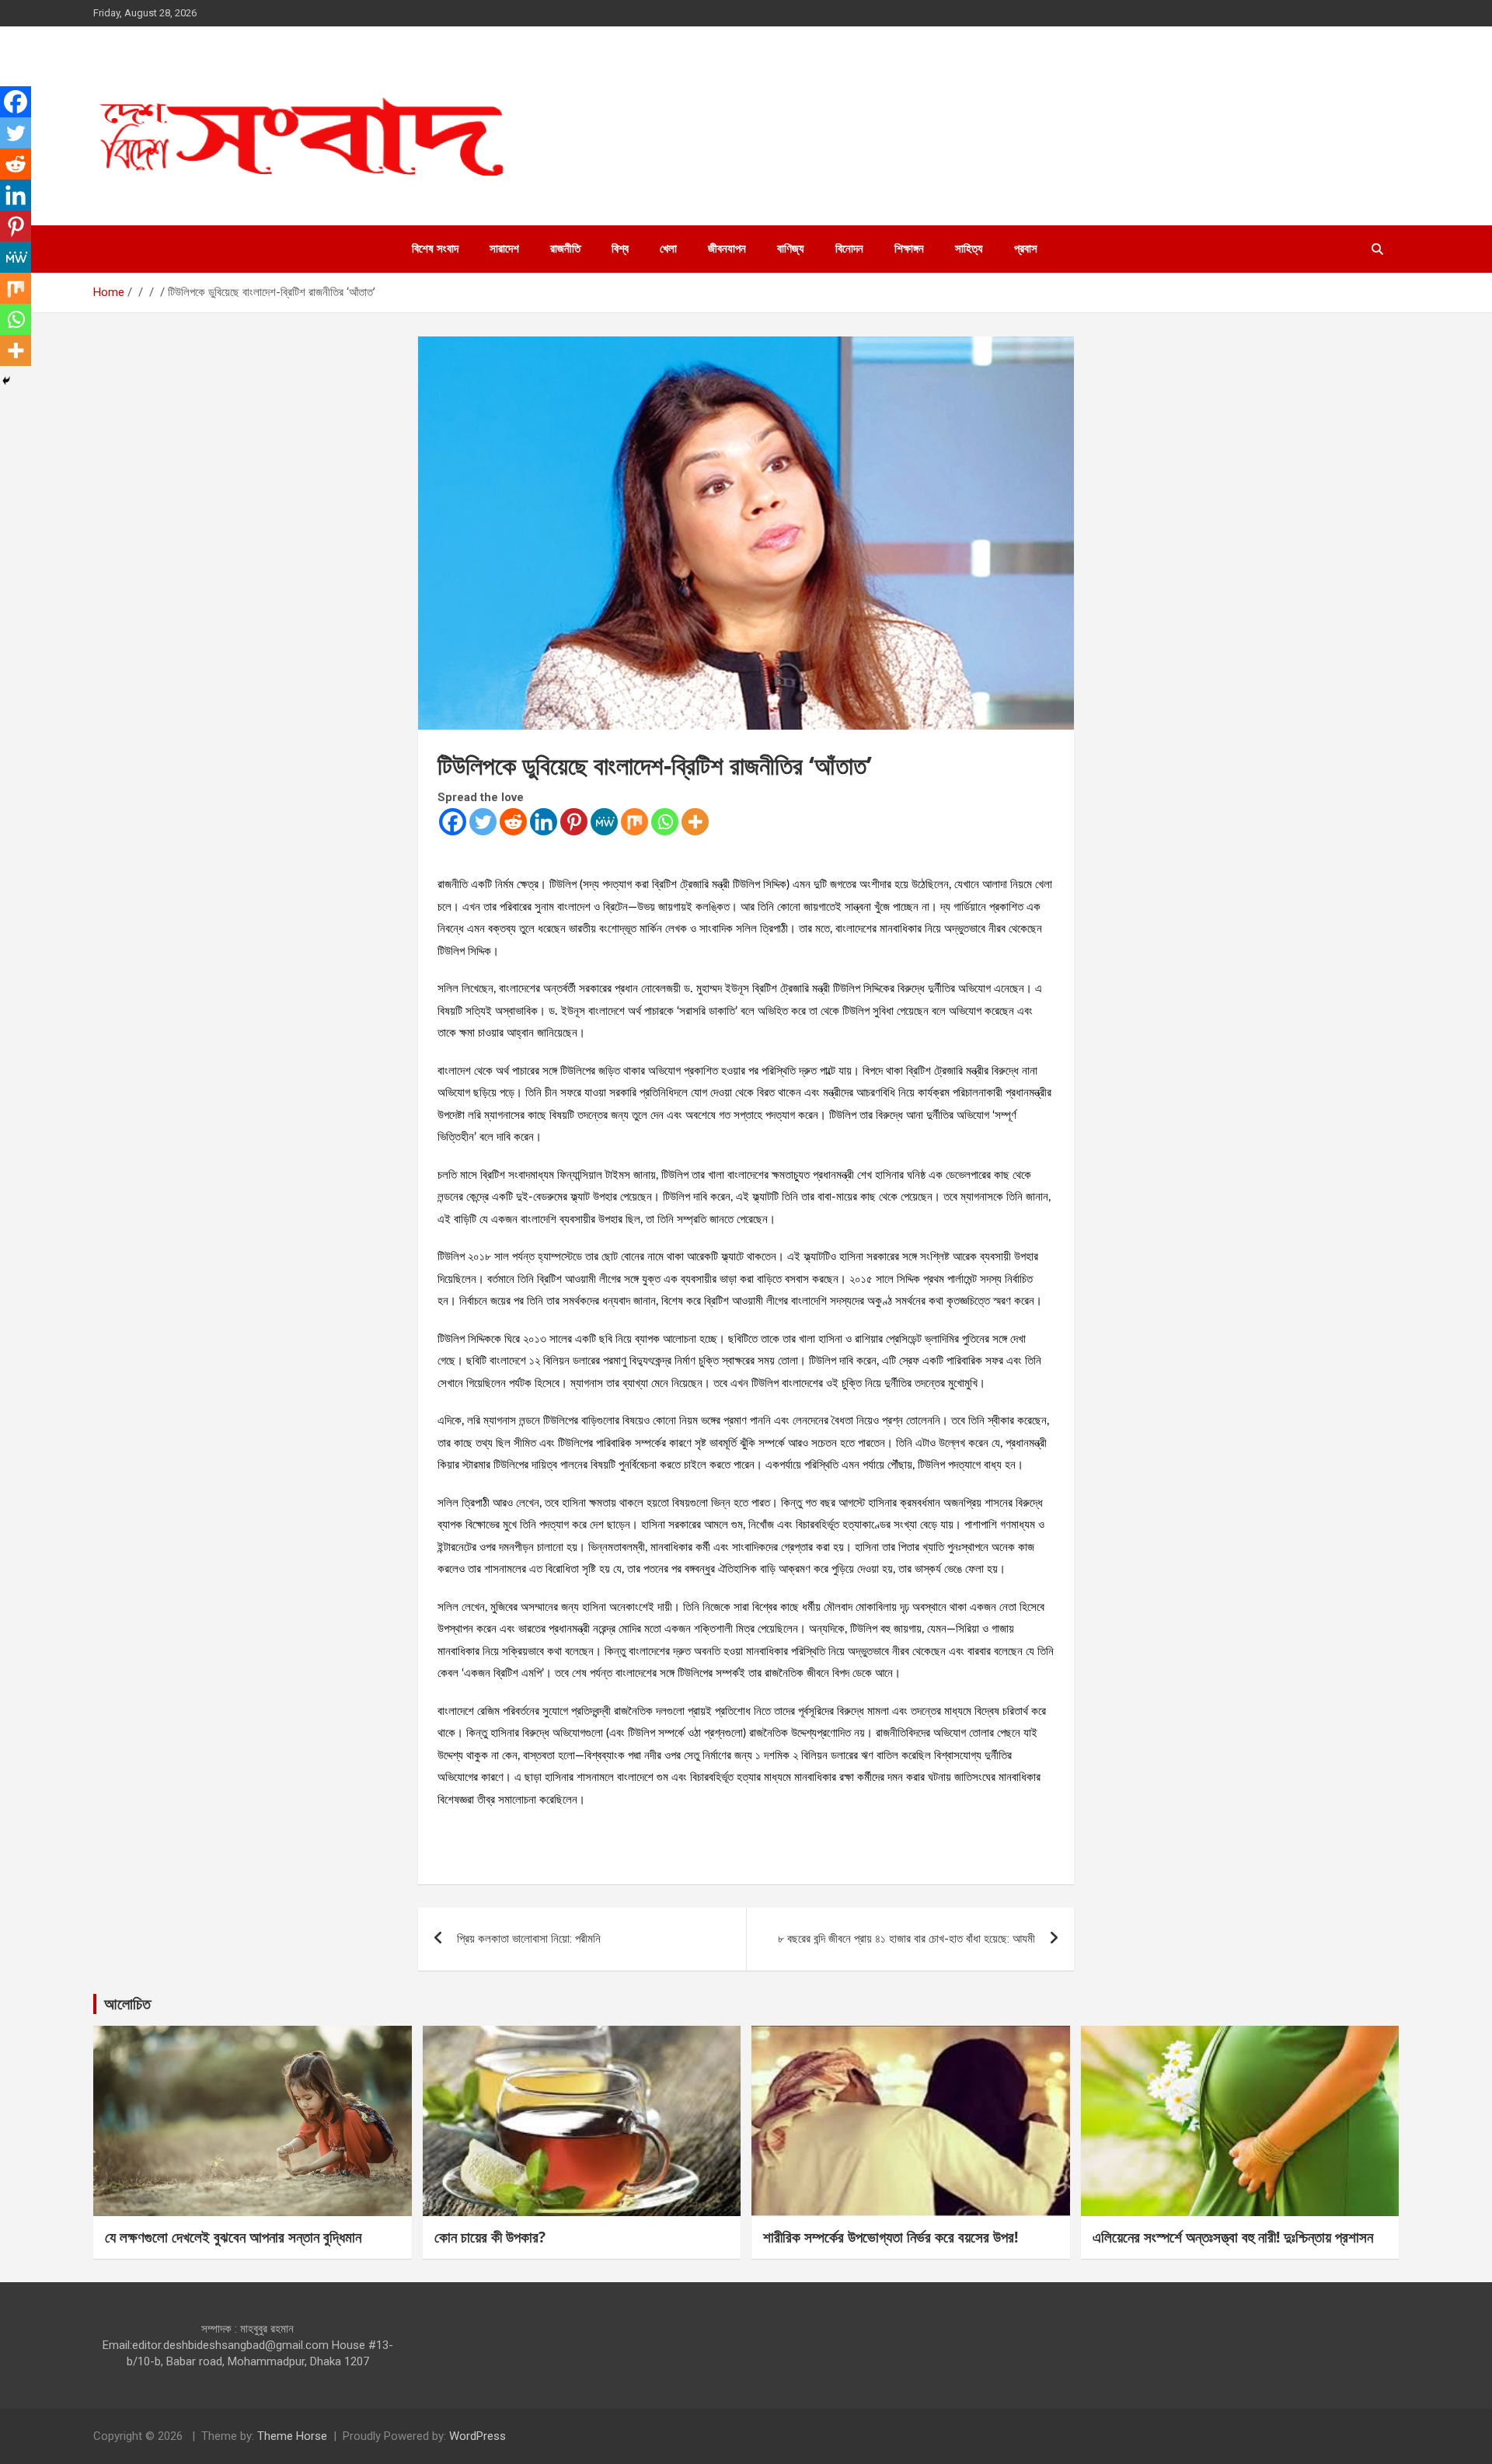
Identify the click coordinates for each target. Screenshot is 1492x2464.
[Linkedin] (544, 822)
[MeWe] (604, 822)
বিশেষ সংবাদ (435, 249)
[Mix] (634, 822)
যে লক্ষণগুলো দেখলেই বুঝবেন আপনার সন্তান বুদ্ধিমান (233, 2237)
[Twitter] (483, 822)
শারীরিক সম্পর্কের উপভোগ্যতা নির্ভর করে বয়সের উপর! (891, 2237)
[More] (695, 822)
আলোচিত (127, 2004)
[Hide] (6, 381)
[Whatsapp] (665, 822)
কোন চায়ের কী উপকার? (490, 2237)
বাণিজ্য (791, 249)
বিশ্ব (620, 249)
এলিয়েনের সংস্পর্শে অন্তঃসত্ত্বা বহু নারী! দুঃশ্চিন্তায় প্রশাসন (1233, 2237)
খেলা (668, 249)
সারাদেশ (504, 249)
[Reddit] (513, 822)
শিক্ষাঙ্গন (909, 249)
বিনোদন (849, 249)
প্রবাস (1026, 249)
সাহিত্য (969, 249)
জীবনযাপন (727, 249)
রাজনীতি (565, 249)
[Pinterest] (574, 822)
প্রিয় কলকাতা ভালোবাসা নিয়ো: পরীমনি (529, 1939)
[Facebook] (453, 822)
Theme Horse (292, 2436)
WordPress (478, 2436)
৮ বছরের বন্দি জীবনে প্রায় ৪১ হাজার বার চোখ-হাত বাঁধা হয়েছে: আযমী (906, 1939)
